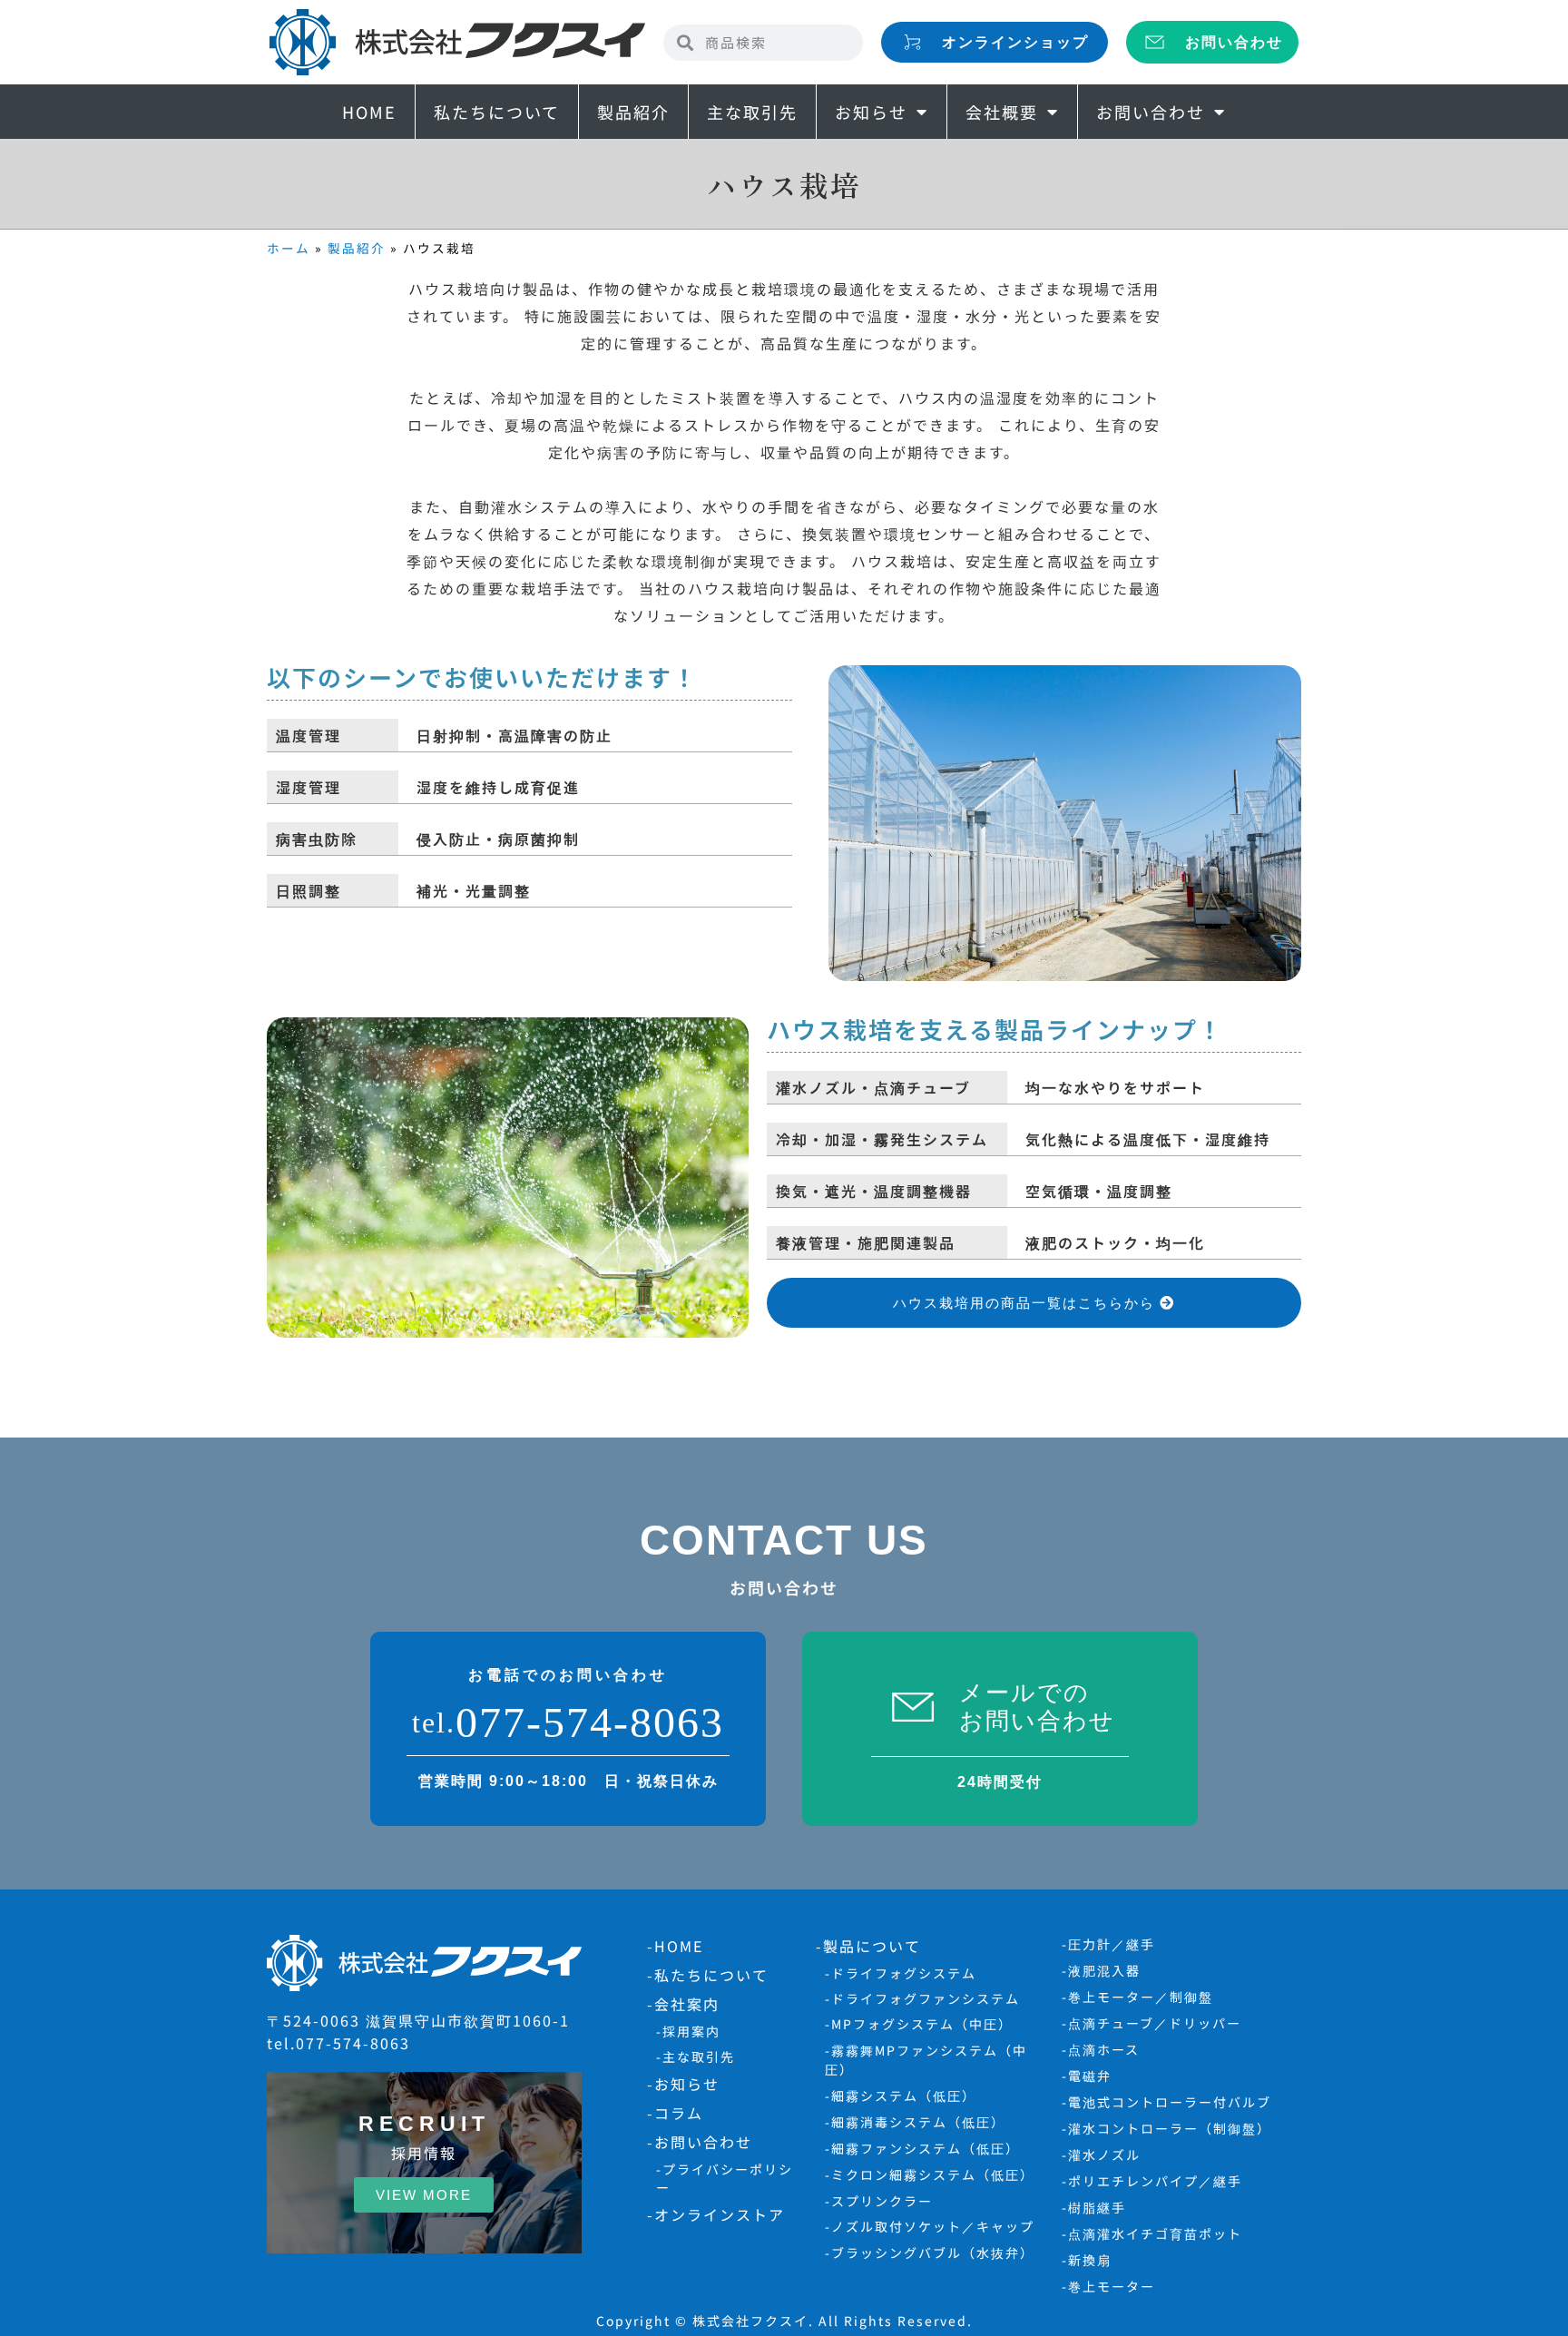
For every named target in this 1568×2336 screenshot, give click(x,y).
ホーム (289, 248)
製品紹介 (633, 112)
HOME (369, 112)
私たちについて (497, 112)
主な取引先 (752, 112)
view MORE (424, 2195)
